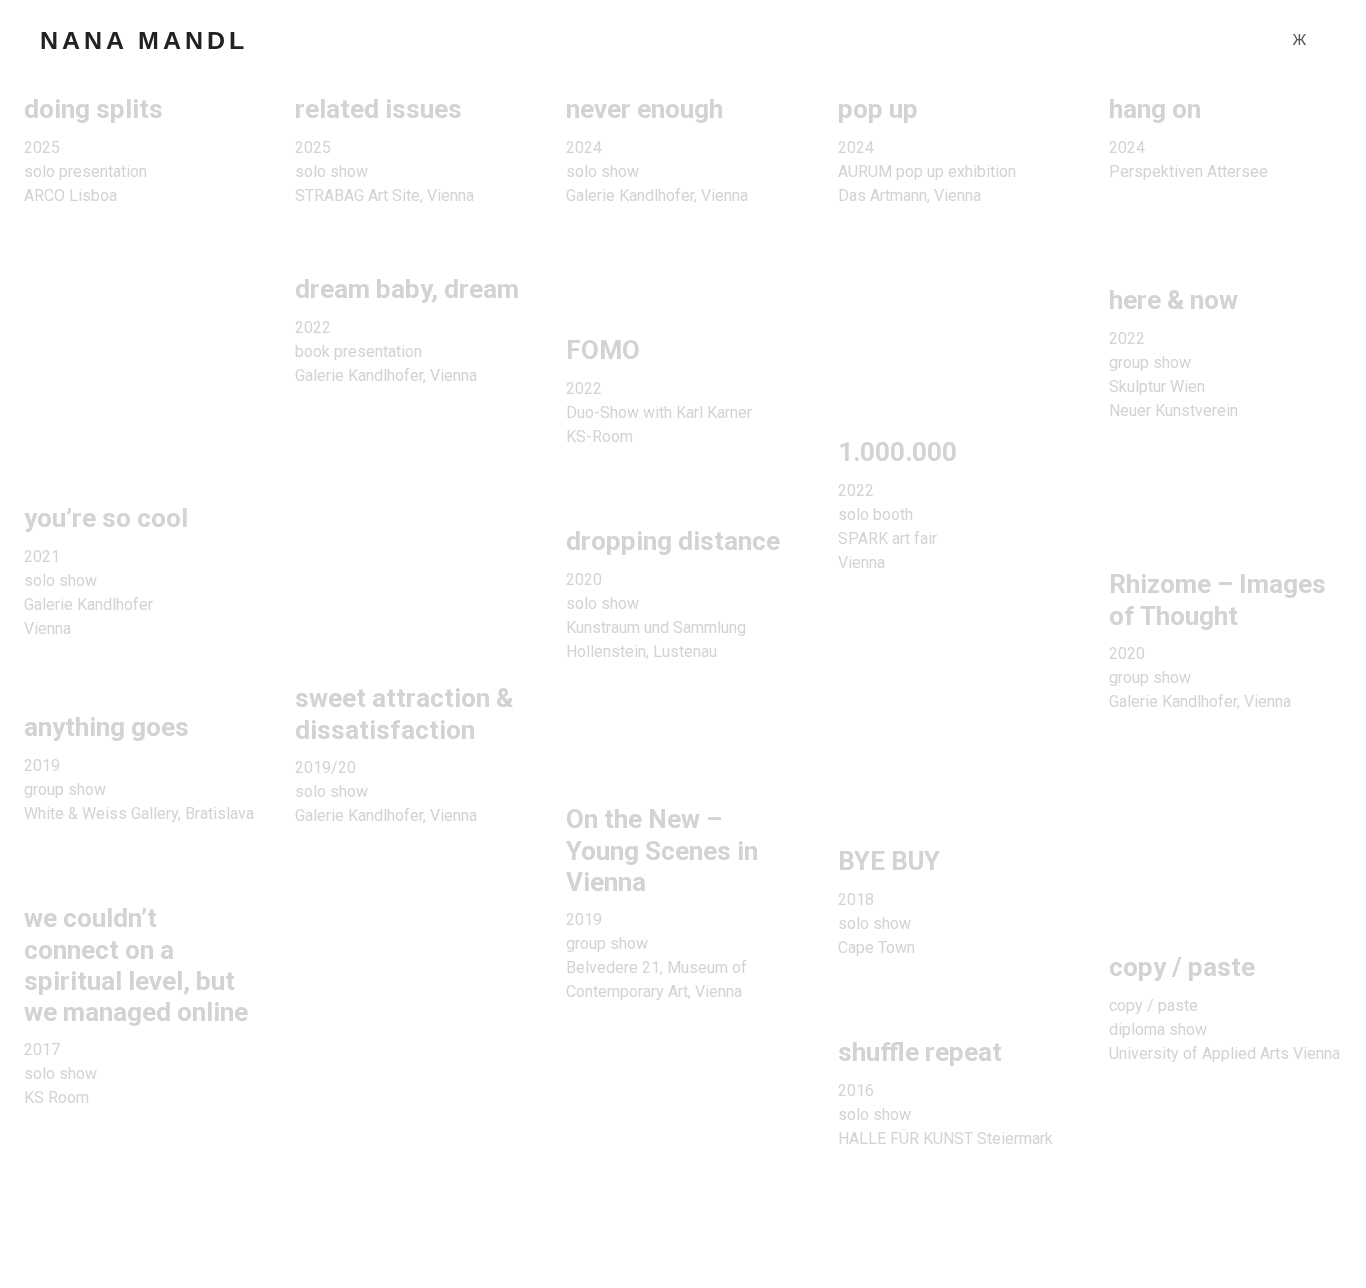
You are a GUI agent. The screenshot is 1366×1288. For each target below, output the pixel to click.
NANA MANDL (144, 40)
